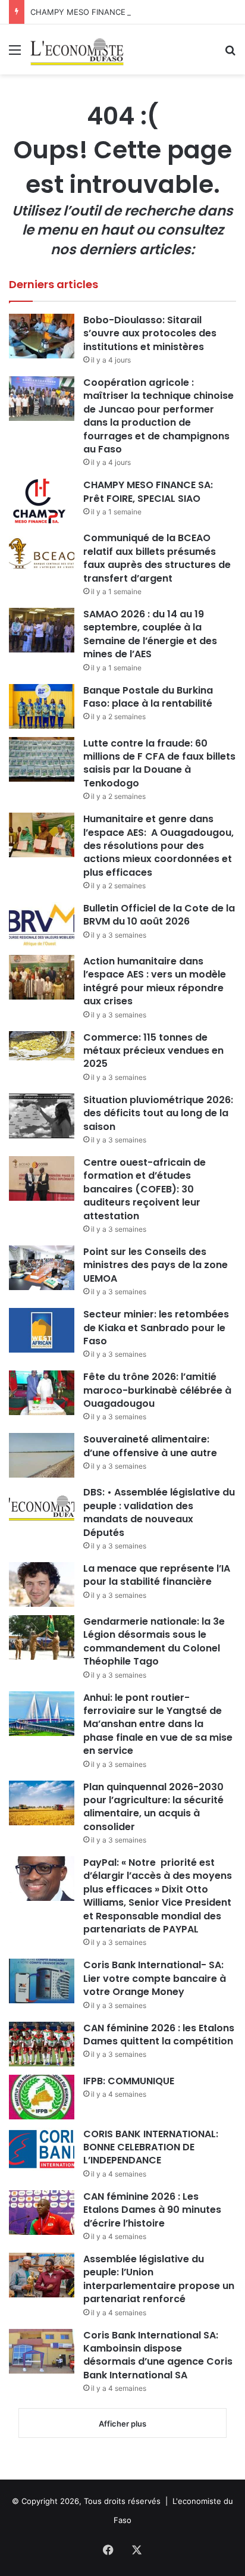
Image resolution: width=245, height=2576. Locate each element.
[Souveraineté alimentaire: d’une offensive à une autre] (42, 1455)
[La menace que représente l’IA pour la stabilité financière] (42, 1584)
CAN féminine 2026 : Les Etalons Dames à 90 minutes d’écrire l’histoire (152, 2210)
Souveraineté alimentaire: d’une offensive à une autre (150, 1446)
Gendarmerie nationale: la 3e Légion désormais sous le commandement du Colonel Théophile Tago (154, 1641)
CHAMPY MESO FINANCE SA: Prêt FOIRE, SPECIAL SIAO (134, 12)
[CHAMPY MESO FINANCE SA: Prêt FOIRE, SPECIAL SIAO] (42, 501)
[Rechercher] (230, 54)
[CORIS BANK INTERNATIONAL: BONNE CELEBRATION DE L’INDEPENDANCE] (42, 2150)
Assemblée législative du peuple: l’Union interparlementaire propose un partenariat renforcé (159, 2279)
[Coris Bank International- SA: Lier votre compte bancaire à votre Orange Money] (42, 1981)
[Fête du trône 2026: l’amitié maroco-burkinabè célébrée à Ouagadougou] (42, 1393)
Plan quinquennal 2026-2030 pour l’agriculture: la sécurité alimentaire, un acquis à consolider (153, 1807)
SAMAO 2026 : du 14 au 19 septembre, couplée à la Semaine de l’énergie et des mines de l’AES (150, 634)
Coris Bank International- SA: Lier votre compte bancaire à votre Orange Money (155, 1978)
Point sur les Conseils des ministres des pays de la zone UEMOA (156, 1265)
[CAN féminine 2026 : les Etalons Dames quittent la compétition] (42, 2044)
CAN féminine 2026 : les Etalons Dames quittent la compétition (159, 2035)
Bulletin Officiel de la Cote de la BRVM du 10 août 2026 (159, 915)
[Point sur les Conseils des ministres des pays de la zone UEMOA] (42, 1268)
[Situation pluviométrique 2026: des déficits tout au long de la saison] (42, 1116)
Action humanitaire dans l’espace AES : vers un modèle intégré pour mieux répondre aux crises (155, 981)
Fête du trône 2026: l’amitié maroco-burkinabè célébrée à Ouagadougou (157, 1390)
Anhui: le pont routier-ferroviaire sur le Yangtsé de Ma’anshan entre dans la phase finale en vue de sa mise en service (158, 1724)
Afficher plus (122, 2424)
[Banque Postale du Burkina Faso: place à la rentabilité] (42, 706)
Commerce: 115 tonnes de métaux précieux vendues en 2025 (153, 1051)
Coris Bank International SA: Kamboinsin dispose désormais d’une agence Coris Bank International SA (158, 2355)
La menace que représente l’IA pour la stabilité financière (157, 1575)
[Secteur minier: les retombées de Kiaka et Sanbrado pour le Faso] (42, 1330)
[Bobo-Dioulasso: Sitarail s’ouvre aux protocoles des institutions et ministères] (42, 336)
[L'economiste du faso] (77, 49)
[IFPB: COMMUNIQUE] (42, 2097)
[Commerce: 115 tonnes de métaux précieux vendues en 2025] (42, 1046)
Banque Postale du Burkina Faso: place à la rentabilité (148, 697)
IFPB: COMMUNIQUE (129, 2081)
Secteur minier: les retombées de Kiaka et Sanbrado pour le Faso (156, 1328)
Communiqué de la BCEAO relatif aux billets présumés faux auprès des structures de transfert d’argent (157, 558)
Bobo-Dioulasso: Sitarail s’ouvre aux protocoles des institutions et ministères (150, 333)
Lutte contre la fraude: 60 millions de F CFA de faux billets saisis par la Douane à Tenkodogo (159, 763)
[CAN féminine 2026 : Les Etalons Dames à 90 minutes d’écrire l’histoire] (42, 2213)
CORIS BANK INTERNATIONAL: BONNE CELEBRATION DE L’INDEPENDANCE (151, 2147)
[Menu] (15, 54)
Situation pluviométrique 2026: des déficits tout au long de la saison (158, 1113)
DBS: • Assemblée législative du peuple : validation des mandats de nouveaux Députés (159, 1512)
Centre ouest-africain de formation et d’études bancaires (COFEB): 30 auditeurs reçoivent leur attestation (145, 1189)
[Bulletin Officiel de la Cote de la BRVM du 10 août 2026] (42, 924)
